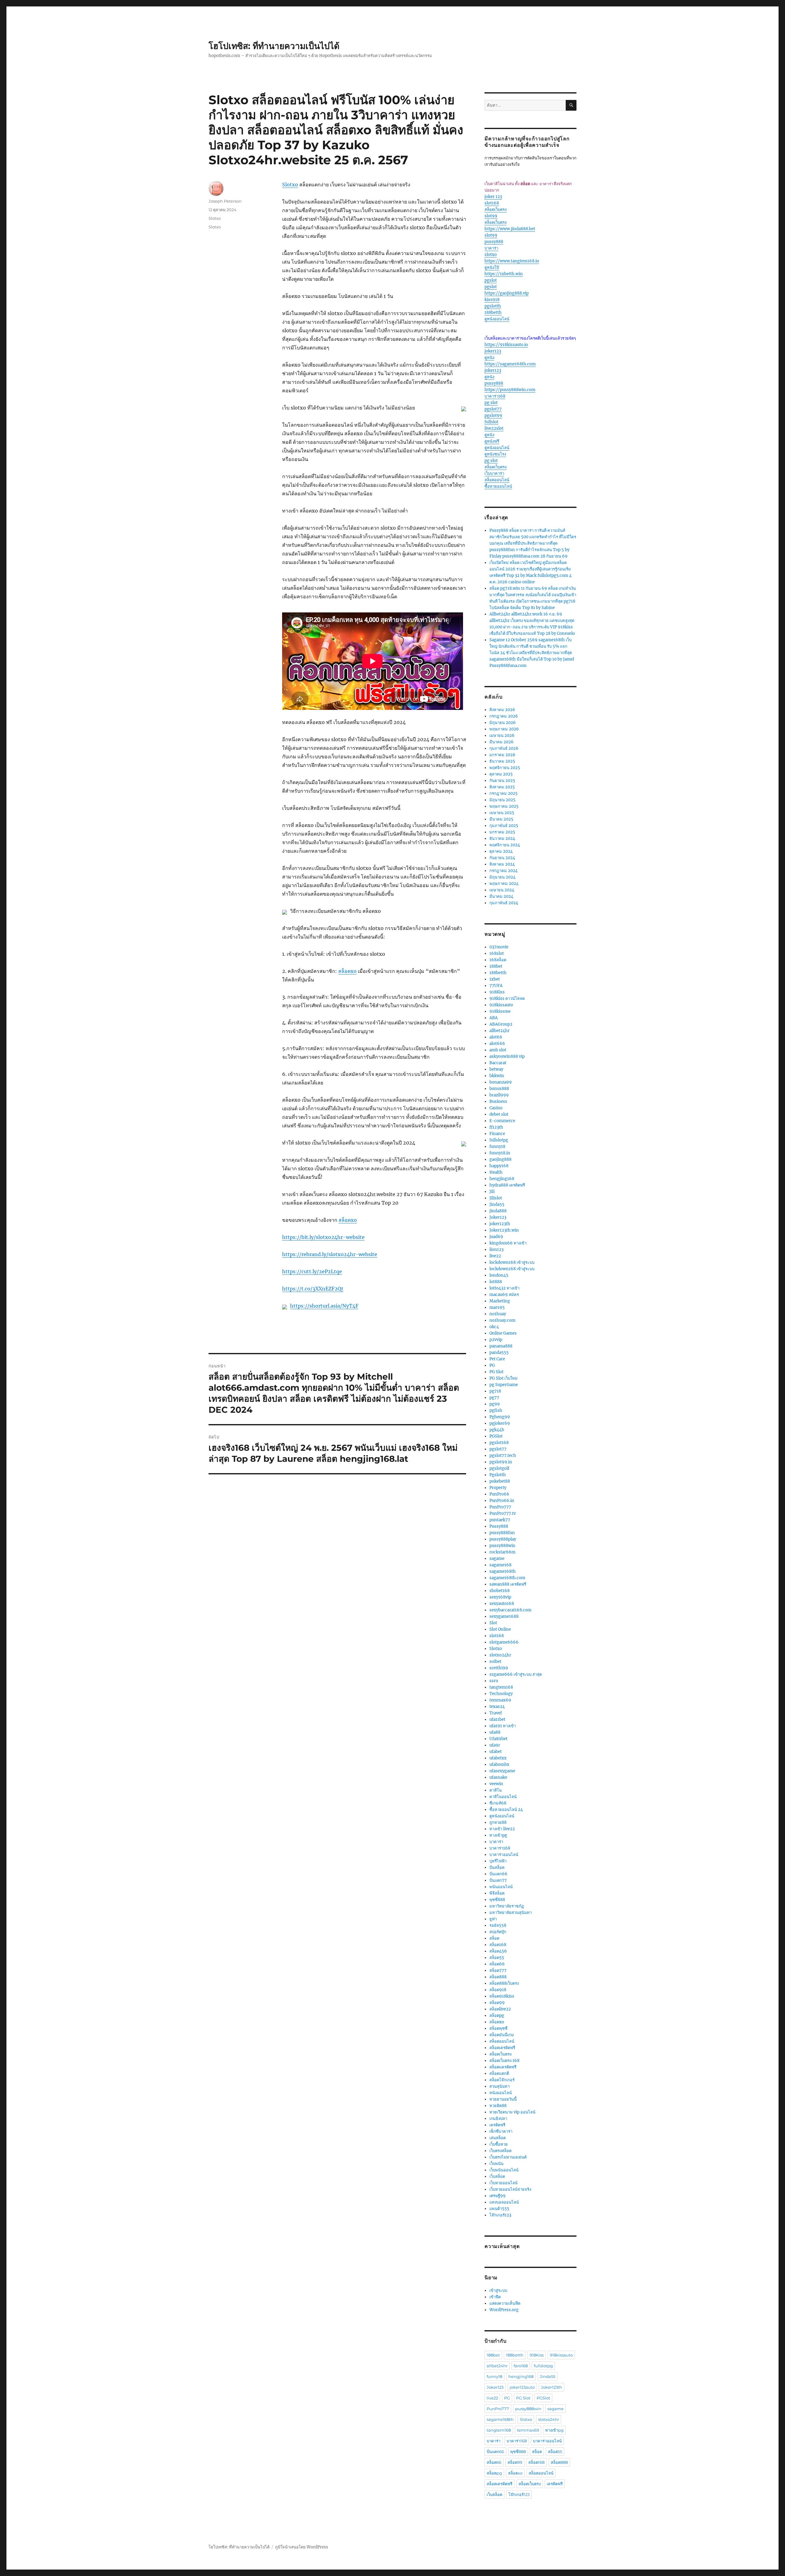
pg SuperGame (504, 1385)
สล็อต (494, 1938)
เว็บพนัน (496, 2164)
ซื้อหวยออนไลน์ (498, 486)
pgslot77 (493, 409)
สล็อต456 (498, 1951)
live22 (495, 1256)
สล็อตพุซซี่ (498, 2028)
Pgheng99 (500, 1417)
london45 (499, 1275)
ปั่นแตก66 (498, 1874)
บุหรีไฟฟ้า (498, 1861)
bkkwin (497, 1076)
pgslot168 (499, 1443)
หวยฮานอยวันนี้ (503, 2099)
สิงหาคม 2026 (502, 710)
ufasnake (498, 1777)
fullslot (491, 422)
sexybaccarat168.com (510, 1610)
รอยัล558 (498, 1925)
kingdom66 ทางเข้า (508, 1243)
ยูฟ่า (493, 1919)
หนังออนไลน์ (501, 2093)
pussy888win (502, 1546)
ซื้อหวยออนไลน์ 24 (506, 1810)
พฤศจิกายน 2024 (505, 845)
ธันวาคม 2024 (502, 838)
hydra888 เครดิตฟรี (507, 1185)
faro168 (521, 2366)
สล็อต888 (498, 1977)
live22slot (494, 428)
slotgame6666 (504, 1642)
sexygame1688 (504, 1616)
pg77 (494, 1398)
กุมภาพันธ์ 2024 (504, 903)
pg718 (495, 1391)
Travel (496, 1713)
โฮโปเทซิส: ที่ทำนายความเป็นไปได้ (274, 46)
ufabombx (499, 1764)
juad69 (496, 1237)
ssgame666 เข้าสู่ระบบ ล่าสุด (516, 1674)
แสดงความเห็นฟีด (505, 2303)
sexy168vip (500, 1597)
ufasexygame (502, 1771)
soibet (495, 1661)
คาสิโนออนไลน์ (503, 1797)
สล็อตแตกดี (499, 2073)
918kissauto (501, 1005)
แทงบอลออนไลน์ (504, 2202)
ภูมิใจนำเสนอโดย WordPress (302, 2547)
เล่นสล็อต (498, 2138)
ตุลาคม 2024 (501, 851)
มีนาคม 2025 (501, 819)
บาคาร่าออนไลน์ (504, 1855)
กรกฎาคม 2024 (504, 871)
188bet (496, 966)
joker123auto (522, 2387)
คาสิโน (496, 1790)
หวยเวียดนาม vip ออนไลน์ (512, 2112)
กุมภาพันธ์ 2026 (504, 748)
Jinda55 (497, 1204)
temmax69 (500, 1700)
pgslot (491, 280)
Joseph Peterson (225, 201)
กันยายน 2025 (502, 781)
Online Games (503, 1333)
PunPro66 (499, 1494)
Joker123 (498, 1217)
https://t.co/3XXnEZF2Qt (313, 1289)
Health (496, 1172)
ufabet (496, 1752)
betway (496, 1069)
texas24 (497, 1707)
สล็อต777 (498, 1970)
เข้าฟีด (495, 2297)
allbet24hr (500, 1031)
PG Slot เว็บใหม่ (504, 1378)
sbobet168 (500, 1591)
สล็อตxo (347, 971)
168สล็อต (498, 960)
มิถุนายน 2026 (503, 723)
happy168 (499, 1166)
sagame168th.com (507, 1578)
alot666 (497, 1044)
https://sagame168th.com (510, 364)
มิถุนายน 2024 (502, 877)
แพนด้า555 (499, 2209)
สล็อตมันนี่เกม (502, 2035)
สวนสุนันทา (500, 2086)
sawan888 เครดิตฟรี (508, 1584)
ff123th (496, 1127)
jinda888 (498, 1211)
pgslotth (493, 306)
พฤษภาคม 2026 (504, 729)
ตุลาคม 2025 (501, 774)
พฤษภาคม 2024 (504, 884)
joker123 (493, 351)
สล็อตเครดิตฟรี (502, 2048)
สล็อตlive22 (500, 2009)
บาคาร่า (491, 248)
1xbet (495, 979)
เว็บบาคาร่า (494, 473)
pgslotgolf (499, 1468)
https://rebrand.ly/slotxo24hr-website (330, 1254)
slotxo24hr (500, 1655)
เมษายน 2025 (502, 813)
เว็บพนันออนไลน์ (504, 2170)
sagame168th (503, 1571)
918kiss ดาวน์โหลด (507, 998)
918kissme (500, 1011)
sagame (497, 1559)
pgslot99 (493, 415)
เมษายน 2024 (502, 890)
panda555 (499, 1353)
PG (492, 1365)
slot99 (491, 216)
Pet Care (497, 1359)
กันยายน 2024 (502, 858)
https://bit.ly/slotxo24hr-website (323, 1237)
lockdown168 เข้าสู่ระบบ (512, 1262)
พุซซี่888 (497, 1900)
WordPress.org (504, 2310)
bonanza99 (501, 1082)
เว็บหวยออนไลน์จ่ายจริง (510, 2189)
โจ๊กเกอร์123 (500, 2215)
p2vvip (496, 1340)
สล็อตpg (497, 2016)
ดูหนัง (489, 358)
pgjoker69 (500, 1423)
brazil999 (499, 1095)
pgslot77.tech (503, 1456)
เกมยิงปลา (498, 2119)
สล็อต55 (497, 1958)
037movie (499, 947)
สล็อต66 (497, 1964)
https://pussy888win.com (510, 390)
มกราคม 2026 (502, 755)
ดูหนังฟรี (492, 441)
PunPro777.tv (503, 1513)
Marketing (500, 1301)
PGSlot (496, 1436)
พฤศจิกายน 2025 (505, 768)
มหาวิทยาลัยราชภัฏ (507, 1906)
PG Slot (496, 1372)
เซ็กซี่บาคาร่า (501, 2131)
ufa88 (495, 1732)
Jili (492, 1192)
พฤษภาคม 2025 (504, 806)
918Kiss (497, 992)
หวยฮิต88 (498, 2106)
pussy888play (503, 1539)
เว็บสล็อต (497, 2176)
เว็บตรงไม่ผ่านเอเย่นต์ (508, 2157)
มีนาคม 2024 (501, 896)
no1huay (498, 1314)
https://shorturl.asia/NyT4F (324, 1306)
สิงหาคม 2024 (502, 864)
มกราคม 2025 (502, 832)
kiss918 (492, 300)
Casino (496, 1108)
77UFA (496, 986)
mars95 (497, 1307)
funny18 (497, 1147)
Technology (501, 1694)
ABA (494, 1018)
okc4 (494, 1327)
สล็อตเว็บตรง (496, 210)
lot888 (496, 1282)
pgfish (496, 1410)
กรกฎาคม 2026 (504, 716)
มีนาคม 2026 (502, 742)
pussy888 (494, 242)
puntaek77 (500, 1520)
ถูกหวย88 (498, 1822)
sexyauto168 (502, 1604)
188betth (493, 312)
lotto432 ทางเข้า (504, 1288)
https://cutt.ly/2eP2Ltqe (312, 1271)
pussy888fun (502, 1533)
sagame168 (500, 1565)
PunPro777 (500, 1507)
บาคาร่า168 (495, 396)
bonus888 (499, 1089)
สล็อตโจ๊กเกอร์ (502, 2080)
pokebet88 (500, 1481)
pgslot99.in (501, 1462)
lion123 (496, 1250)
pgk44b (497, 1430)
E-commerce (502, 1121)
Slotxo (290, 185)
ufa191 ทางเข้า (503, 1726)
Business (498, 1101)
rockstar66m (502, 1552)
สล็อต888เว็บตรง (504, 1983)
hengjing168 (502, 1179)
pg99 (495, 1404)
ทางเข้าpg (498, 1835)
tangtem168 (501, 1687)
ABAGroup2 (501, 1024)
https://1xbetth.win (504, 274)
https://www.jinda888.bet (510, 229)
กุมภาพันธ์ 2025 (504, 826)
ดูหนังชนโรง (495, 454)
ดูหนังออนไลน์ (497, 319)
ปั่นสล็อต (497, 1867)
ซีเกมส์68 (498, 1803)
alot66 (496, 1037)
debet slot (499, 1114)
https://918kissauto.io (506, 345)
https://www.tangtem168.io (512, 261)
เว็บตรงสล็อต (500, 2151)
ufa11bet (497, 1719)
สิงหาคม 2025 (502, 787)
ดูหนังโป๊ (492, 267)
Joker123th (551, 2387)
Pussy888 (499, 1526)
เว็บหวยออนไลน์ (504, 2183)
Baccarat (498, 1063)
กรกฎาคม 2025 (504, 793)
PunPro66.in (502, 1501)
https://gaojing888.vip (507, 293)
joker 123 (493, 197)
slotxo (491, 255)
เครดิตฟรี (497, 2125)
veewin (496, 1784)
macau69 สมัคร (504, 1295)
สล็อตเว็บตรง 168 (504, 2061)
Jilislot (496, 1198)
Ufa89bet (498, 1739)
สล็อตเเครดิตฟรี (503, 2067)
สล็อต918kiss (502, 1996)
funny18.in (500, 1153)
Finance (497, 1134)
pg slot (491, 403)
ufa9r (495, 1745)
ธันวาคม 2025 (502, 761)
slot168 (492, 203)
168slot (497, 953)
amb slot (498, 1050)
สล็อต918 (498, 1990)
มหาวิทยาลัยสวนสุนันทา (511, 1913)
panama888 (501, 1346)
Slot (493, 1623)
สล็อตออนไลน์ (497, 480)
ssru (494, 1681)
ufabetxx (498, 1758)
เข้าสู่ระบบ (498, 2290)
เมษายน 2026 (502, 735)
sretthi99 (499, 1668)
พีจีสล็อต (497, 1893)
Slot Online (500, 1629)
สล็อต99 (497, 2003)
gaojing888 (500, 1159)
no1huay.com (502, 1320)
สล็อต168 (498, 1945)
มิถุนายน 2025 (502, 800)
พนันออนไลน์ (501, 1887)
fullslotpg (499, 1140)
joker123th (500, 1224)
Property (498, 1488)
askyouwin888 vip (507, 1056)
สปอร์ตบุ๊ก (498, 1932)
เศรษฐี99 (498, 2196)
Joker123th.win (504, 1230)
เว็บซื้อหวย (499, 2144)
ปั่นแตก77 (498, 1880)
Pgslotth (498, 1475)
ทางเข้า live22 (502, 1829)
